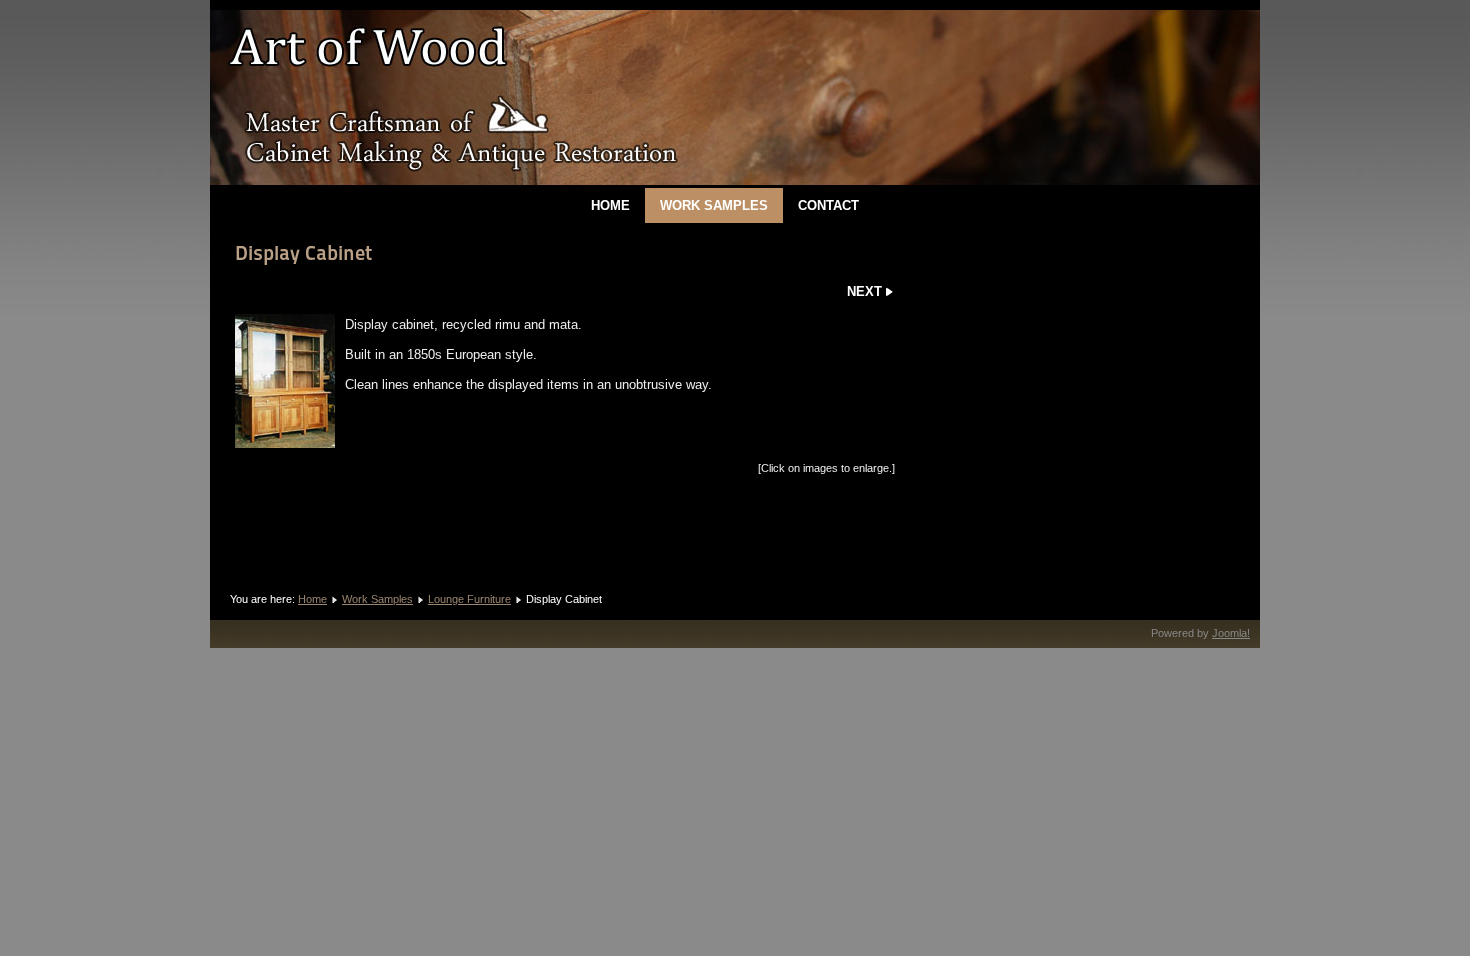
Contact (828, 205)
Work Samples (714, 205)
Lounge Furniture (469, 599)
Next (864, 291)
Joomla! (1231, 633)
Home (610, 205)
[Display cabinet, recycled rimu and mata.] (285, 381)
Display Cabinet (303, 253)
